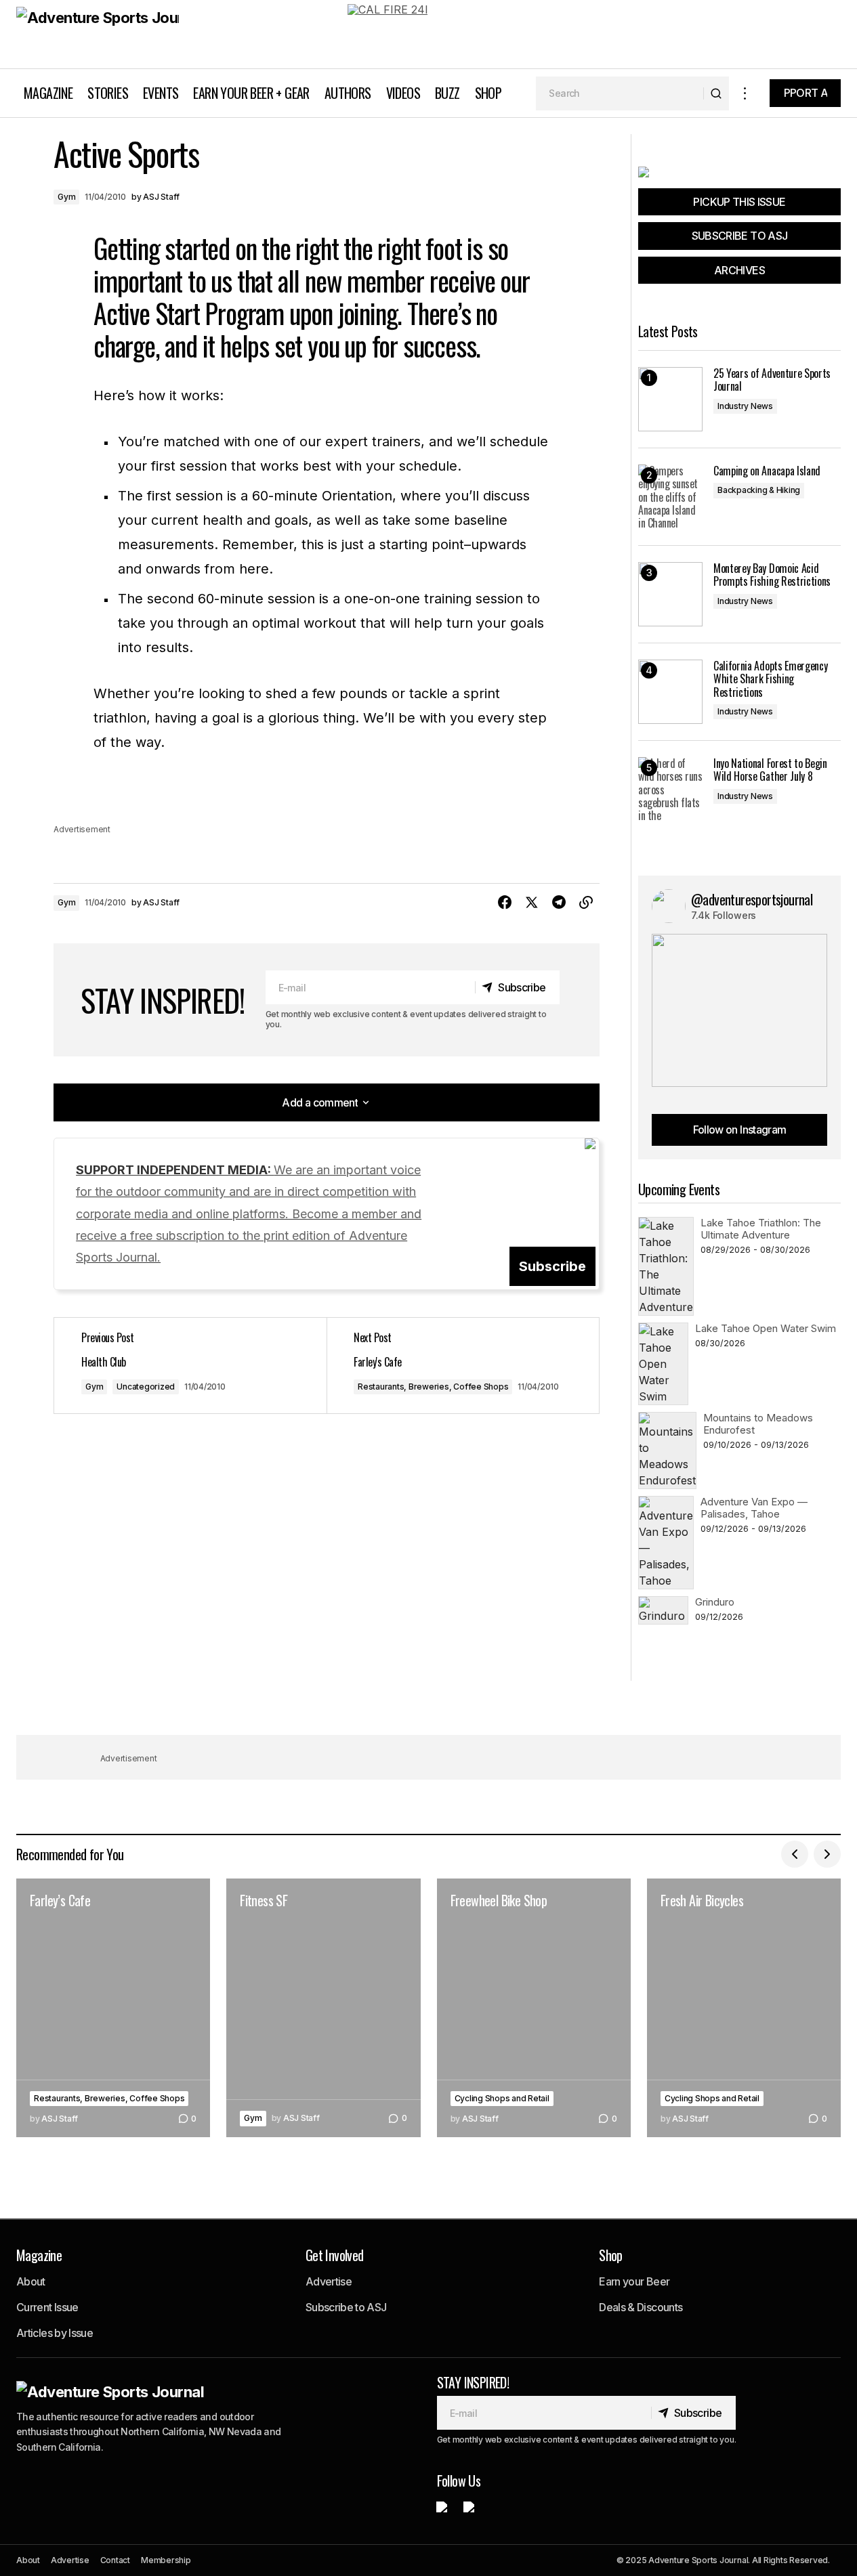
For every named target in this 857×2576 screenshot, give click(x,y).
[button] (745, 93)
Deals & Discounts (641, 2307)
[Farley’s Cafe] (113, 2008)
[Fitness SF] (323, 2008)
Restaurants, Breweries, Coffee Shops (433, 1387)
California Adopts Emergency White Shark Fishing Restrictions (770, 679)
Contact (115, 2560)
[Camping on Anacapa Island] (670, 497)
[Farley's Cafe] (463, 1366)
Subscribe (552, 1266)
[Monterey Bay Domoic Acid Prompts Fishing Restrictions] (670, 594)
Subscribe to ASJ (346, 2307)
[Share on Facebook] (505, 903)
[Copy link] (586, 903)
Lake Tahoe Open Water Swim (766, 1328)
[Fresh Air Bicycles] (744, 2008)
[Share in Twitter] (532, 903)
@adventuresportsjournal (752, 899)
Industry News (745, 406)
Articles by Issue (55, 2333)
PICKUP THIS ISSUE (739, 202)
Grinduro (715, 1602)
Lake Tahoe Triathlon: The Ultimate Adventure (761, 1229)
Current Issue (47, 2307)
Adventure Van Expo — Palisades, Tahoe (754, 1508)
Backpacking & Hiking (759, 490)
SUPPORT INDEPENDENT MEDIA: (249, 1214)
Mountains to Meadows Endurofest (758, 1424)
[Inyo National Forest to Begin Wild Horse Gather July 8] (670, 789)
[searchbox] (620, 93)
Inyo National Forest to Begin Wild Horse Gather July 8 (770, 770)
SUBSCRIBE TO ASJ (740, 236)
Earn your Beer (634, 2281)
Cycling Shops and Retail (502, 2098)
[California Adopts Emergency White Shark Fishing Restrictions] (670, 692)
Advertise (329, 2281)
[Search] (716, 93)
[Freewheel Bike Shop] (534, 2008)
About (31, 2281)
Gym (66, 197)
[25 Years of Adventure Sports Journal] (670, 399)
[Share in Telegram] (559, 903)
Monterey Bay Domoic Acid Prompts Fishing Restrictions (772, 575)
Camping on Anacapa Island (767, 471)
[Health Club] (190, 1366)
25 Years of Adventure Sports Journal (772, 380)
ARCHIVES (739, 270)
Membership (166, 2560)
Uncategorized (146, 1387)
